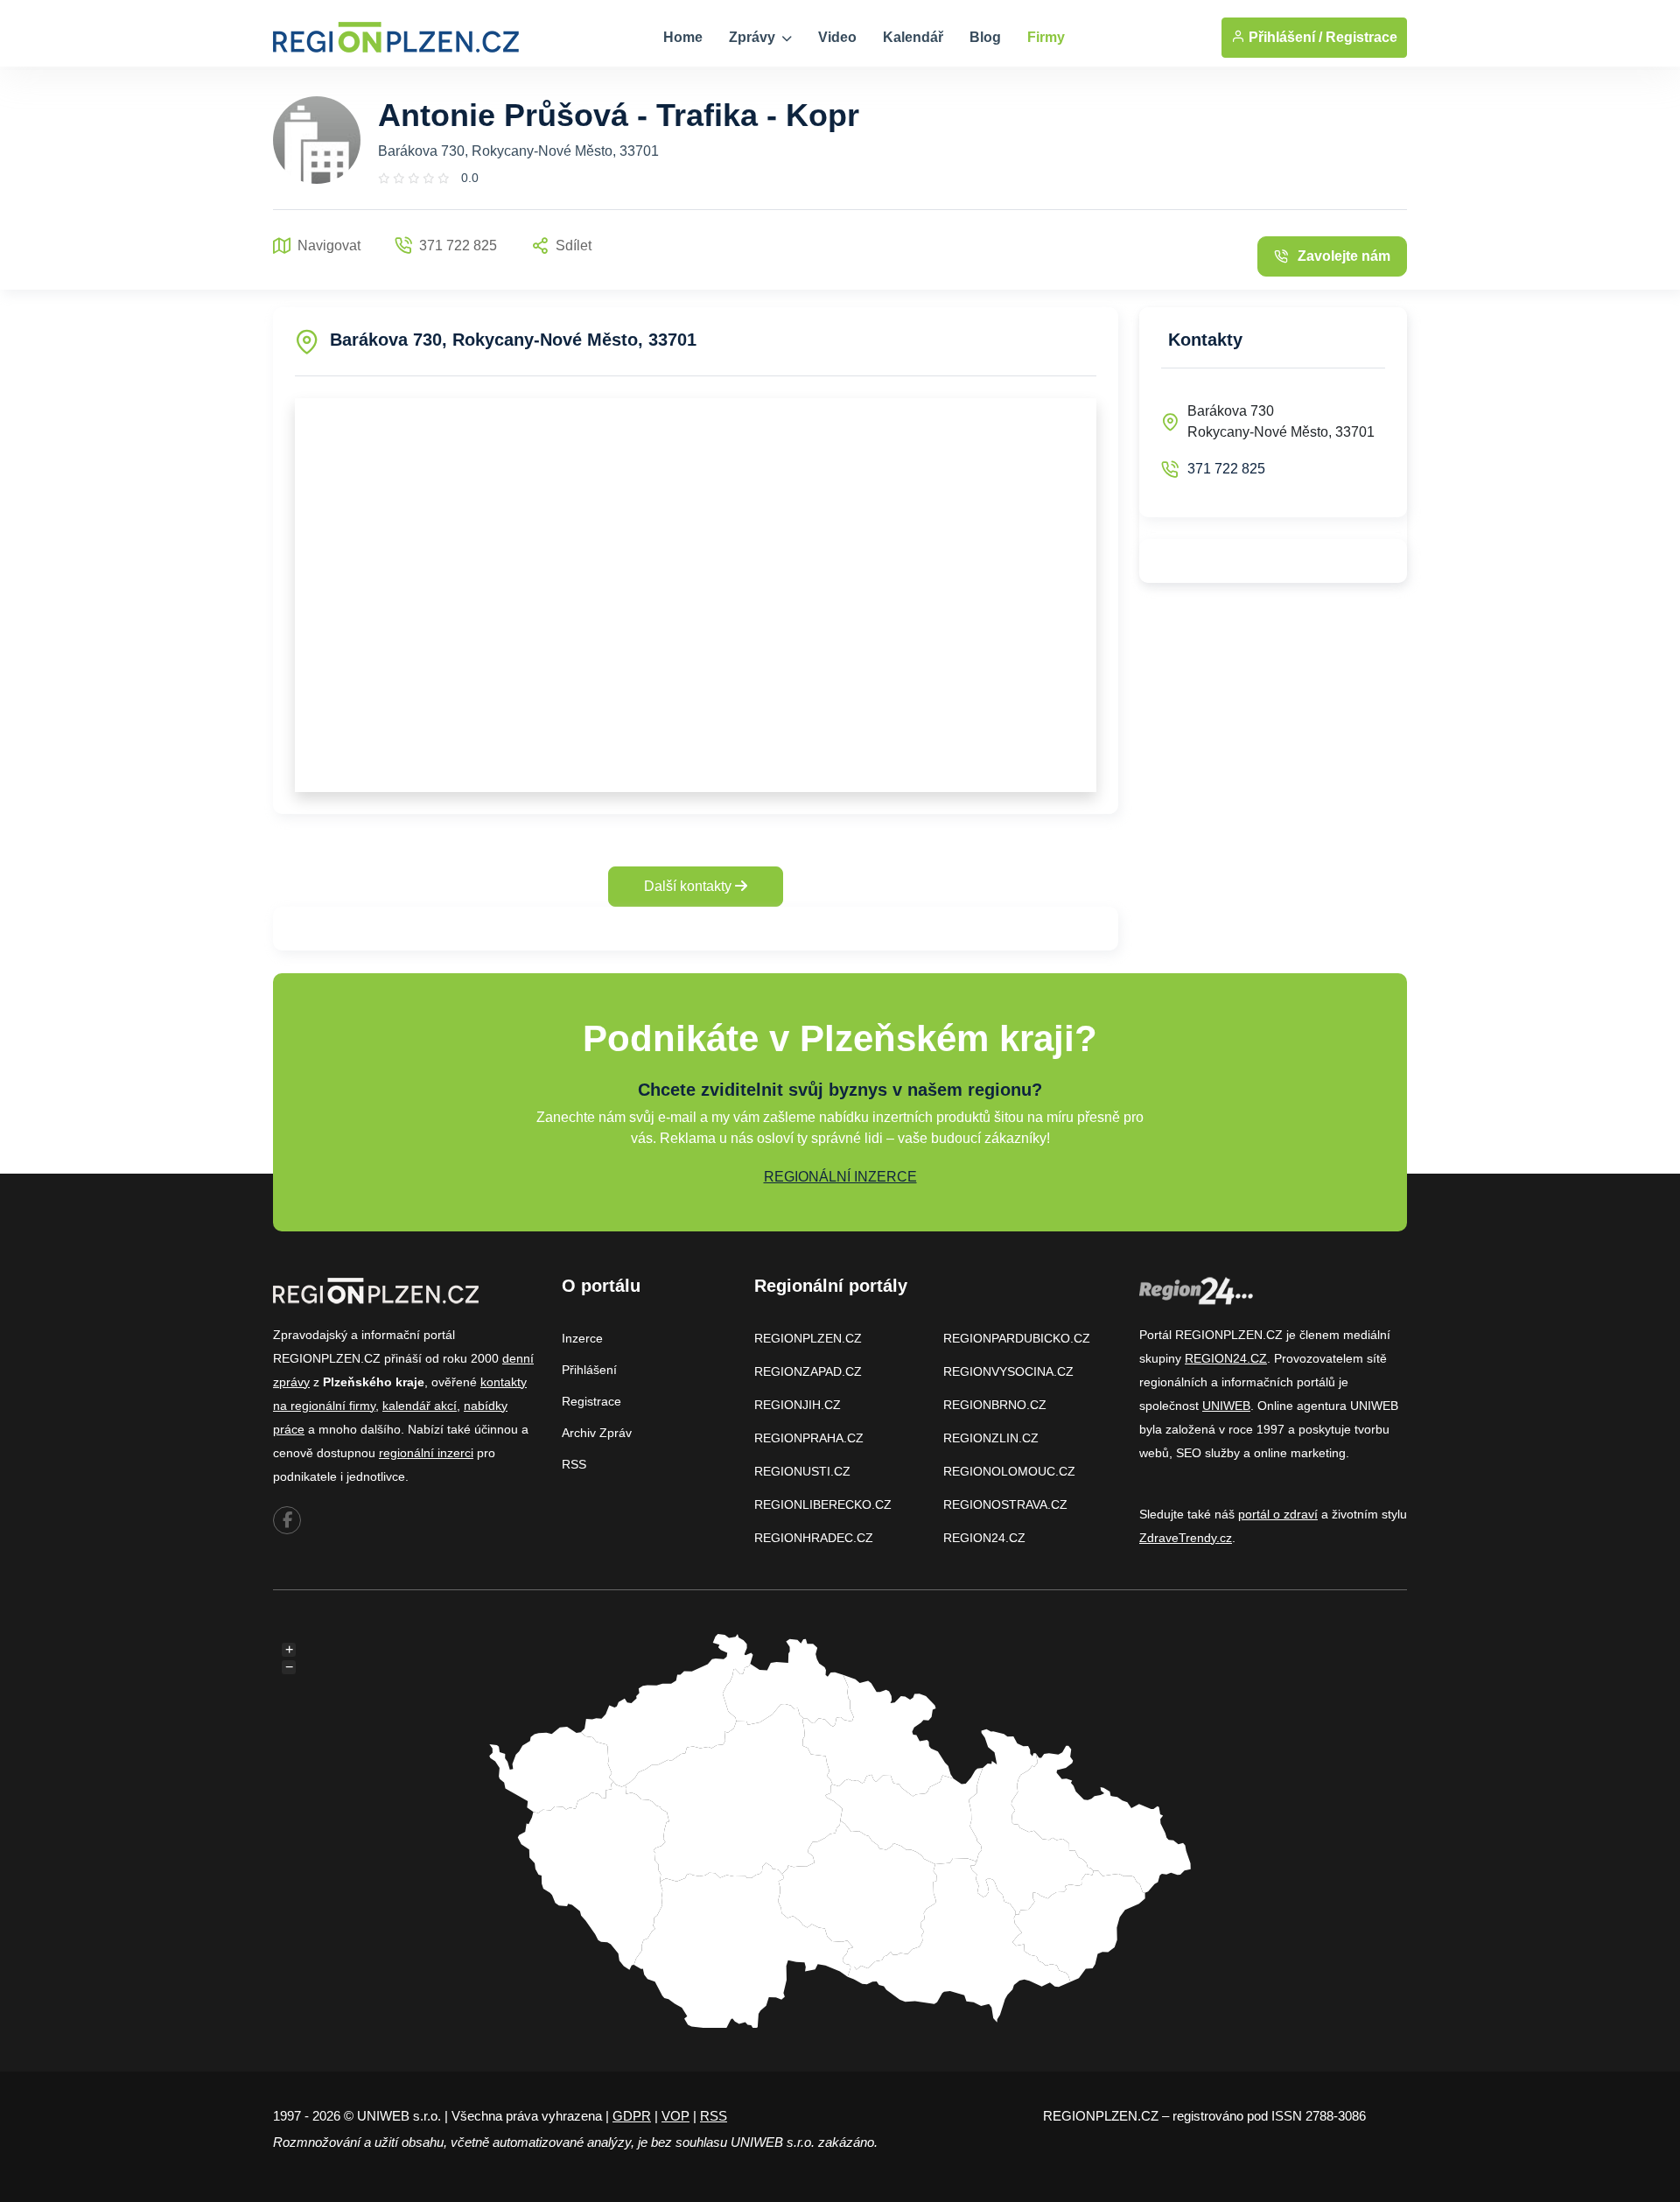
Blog (985, 37)
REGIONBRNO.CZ (995, 1405)
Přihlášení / (1284, 37)
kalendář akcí (420, 1406)
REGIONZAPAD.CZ (808, 1371)
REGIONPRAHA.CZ (809, 1438)
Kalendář (913, 37)
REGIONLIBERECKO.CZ (823, 1504)
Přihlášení (589, 1370)
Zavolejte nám (1344, 256)
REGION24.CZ (984, 1538)
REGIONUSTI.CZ (802, 1471)
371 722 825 (1226, 469)
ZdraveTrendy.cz (1186, 1538)
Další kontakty (689, 886)
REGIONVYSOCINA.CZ (1008, 1371)
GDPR (632, 2116)
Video (837, 37)
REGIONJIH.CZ (798, 1405)
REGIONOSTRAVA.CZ (1005, 1504)
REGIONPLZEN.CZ (808, 1338)
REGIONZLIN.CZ (991, 1438)
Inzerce (582, 1338)
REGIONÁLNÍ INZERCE (840, 1177)
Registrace (1361, 37)
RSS (574, 1464)
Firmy (1046, 37)
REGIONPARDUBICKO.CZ (1017, 1338)
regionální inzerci (426, 1453)
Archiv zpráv (597, 1433)
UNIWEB (1226, 1406)
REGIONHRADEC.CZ (814, 1538)
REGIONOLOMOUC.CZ (1009, 1471)
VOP (675, 2116)
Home (683, 37)
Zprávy (754, 37)
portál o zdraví (1278, 1514)
